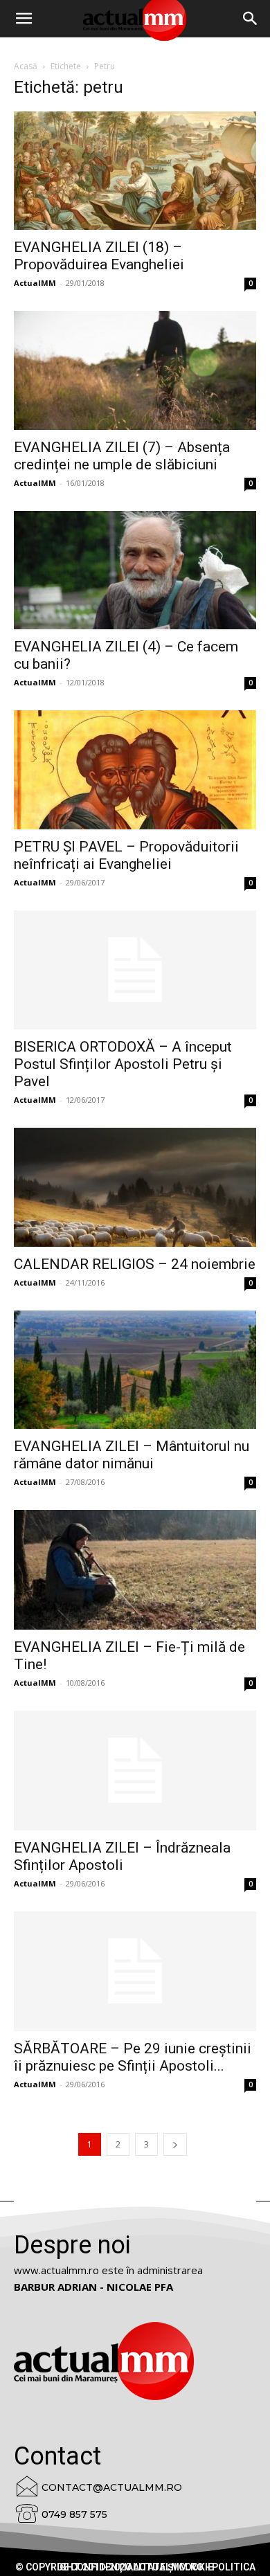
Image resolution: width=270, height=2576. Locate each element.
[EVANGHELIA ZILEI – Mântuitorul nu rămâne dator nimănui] (135, 1370)
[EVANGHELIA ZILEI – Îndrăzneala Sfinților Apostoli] (135, 1771)
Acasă (26, 66)
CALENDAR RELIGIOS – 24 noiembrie (135, 1264)
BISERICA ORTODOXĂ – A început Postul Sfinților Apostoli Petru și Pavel (123, 1064)
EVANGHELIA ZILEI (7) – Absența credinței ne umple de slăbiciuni (122, 456)
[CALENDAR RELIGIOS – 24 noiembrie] (135, 1187)
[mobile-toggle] (24, 19)
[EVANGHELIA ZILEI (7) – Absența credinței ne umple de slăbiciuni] (135, 370)
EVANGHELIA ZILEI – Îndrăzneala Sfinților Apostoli (122, 1856)
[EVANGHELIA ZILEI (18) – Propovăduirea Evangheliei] (135, 171)
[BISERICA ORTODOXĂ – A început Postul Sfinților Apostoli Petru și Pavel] (135, 970)
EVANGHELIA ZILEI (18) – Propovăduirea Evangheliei (99, 256)
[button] (251, 19)
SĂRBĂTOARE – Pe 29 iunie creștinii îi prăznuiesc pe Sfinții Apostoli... (133, 2057)
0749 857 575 (74, 2514)
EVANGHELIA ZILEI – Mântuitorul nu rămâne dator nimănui (132, 1455)
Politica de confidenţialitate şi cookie (156, 2567)
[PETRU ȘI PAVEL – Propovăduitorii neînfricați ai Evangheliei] (135, 769)
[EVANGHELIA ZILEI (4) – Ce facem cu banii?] (135, 570)
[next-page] (175, 2144)
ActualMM (35, 283)
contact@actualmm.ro (112, 2487)
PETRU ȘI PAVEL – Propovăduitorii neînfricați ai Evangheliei (126, 855)
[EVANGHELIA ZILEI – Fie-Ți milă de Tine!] (135, 1570)
